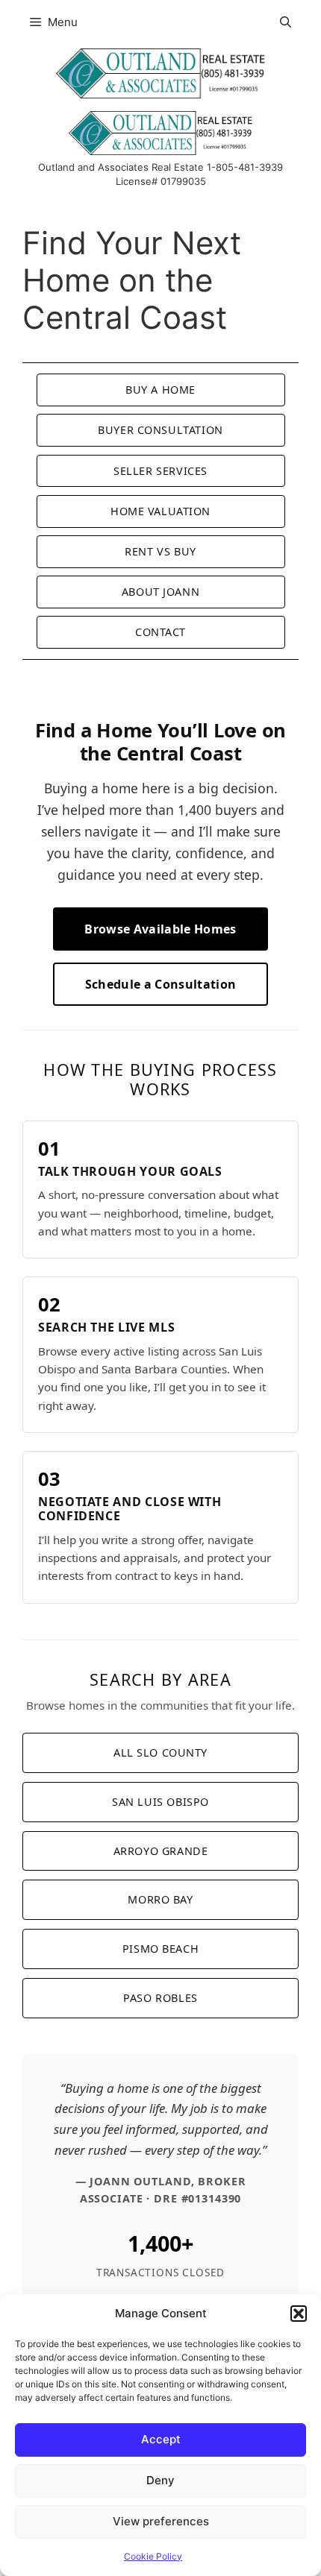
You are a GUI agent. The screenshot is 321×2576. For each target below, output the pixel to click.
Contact (160, 632)
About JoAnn (160, 592)
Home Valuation (160, 511)
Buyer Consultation (160, 430)
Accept (161, 2439)
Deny (160, 2480)
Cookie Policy (153, 2556)
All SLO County (160, 1753)
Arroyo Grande (161, 1851)
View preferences (161, 2521)
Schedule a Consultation (160, 984)
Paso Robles (160, 1998)
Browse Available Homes (160, 929)
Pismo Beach (160, 1949)
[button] (299, 2314)
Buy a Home (160, 390)
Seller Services (160, 471)
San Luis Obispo (160, 1802)
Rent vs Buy (160, 551)
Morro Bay (160, 1899)
